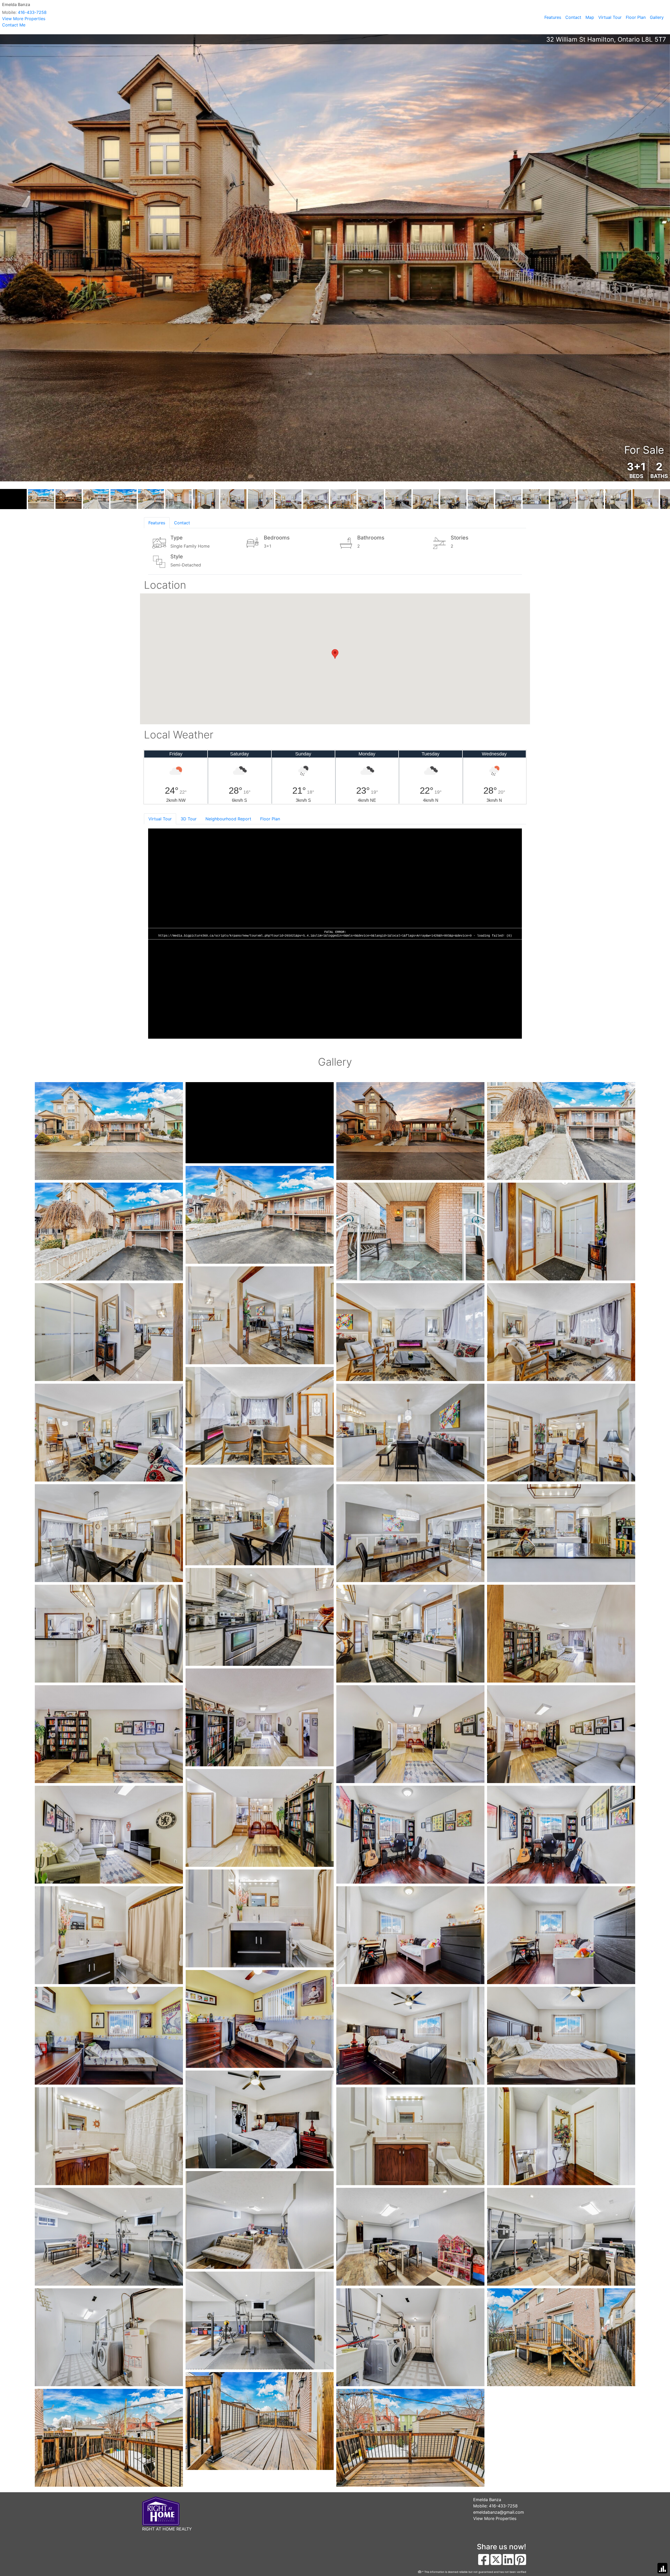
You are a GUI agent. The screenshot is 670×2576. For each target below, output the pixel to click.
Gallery (657, 17)
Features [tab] (157, 523)
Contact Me (14, 25)
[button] (12, 258)
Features (553, 17)
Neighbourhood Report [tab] (228, 819)
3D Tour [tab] (189, 819)
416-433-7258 (32, 12)
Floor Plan (636, 17)
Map (590, 17)
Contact (573, 17)
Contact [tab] (182, 523)
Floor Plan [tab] (270, 819)
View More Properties (24, 19)
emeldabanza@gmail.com (499, 2512)
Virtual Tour (610, 17)
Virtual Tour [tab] (160, 819)
